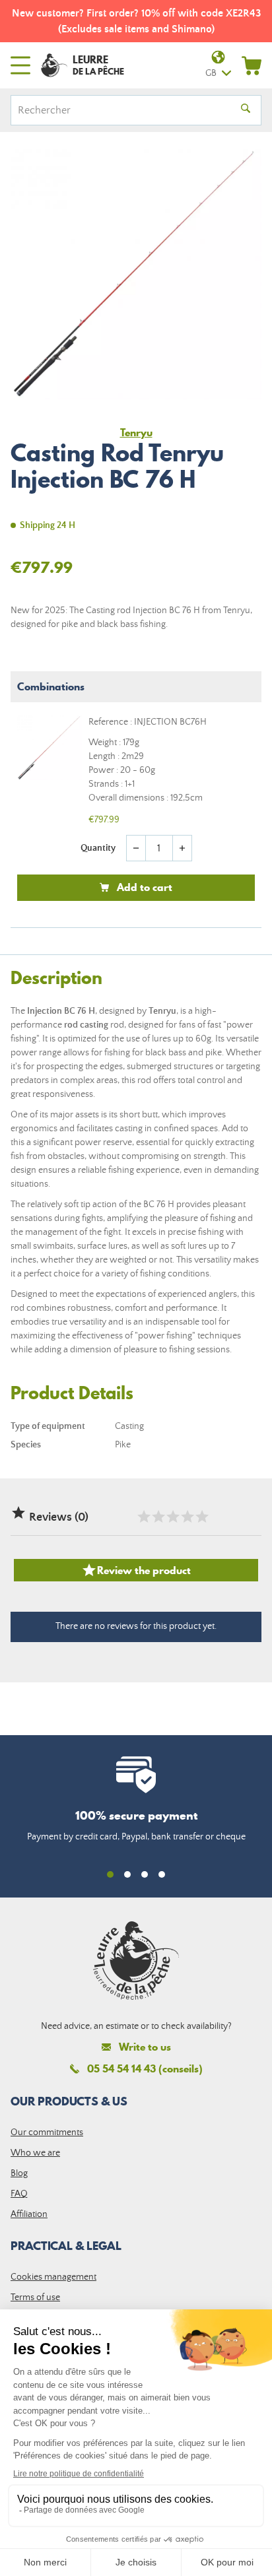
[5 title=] (201, 1517)
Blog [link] (19, 2173)
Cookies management (53, 2277)
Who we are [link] (35, 2153)
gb (211, 73)
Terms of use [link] (35, 2297)
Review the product (136, 1570)
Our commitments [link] (47, 2132)
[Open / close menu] (20, 65)
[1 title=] (143, 1517)
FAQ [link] (19, 2194)
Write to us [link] (145, 2047)
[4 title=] (187, 1517)
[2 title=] (158, 1517)
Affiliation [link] (29, 2214)
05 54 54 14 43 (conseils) (145, 2068)
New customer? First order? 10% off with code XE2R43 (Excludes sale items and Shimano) (136, 21)
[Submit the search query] (246, 110)
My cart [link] (252, 65)
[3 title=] (172, 1517)
